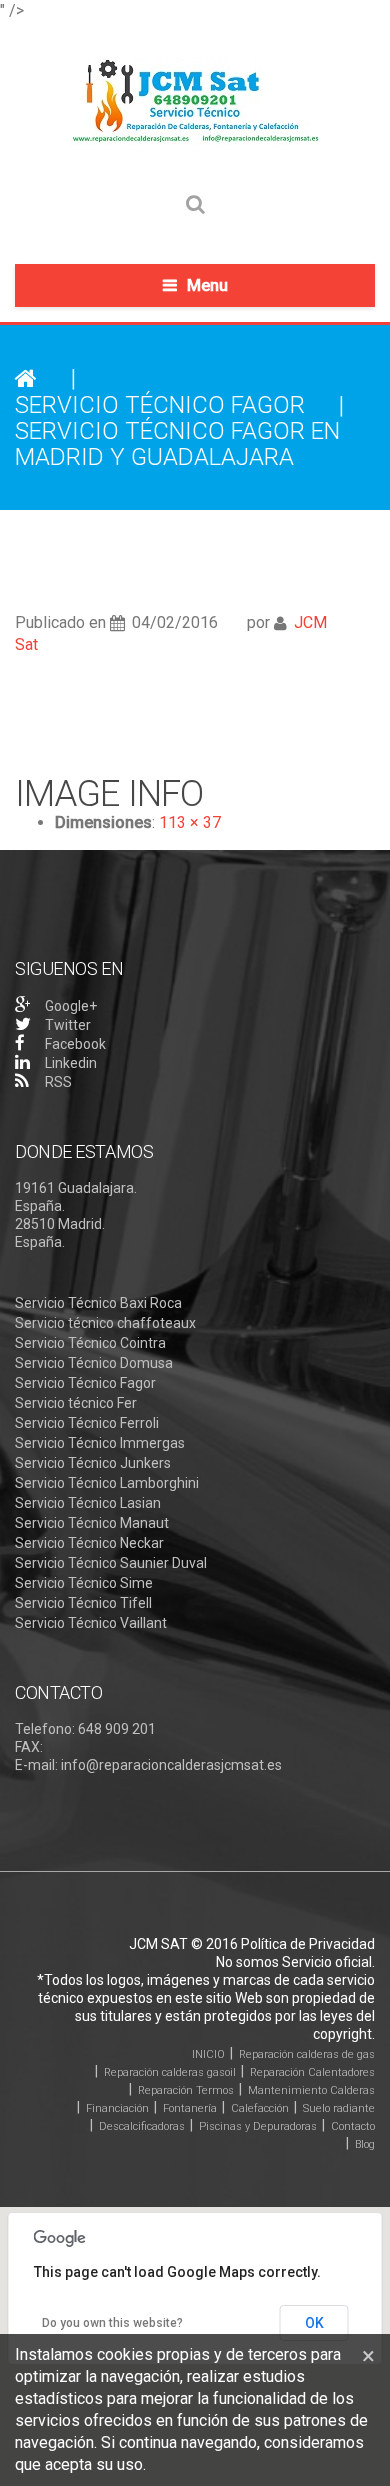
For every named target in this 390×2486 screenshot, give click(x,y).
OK (314, 2323)
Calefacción (260, 2108)
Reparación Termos (186, 2090)
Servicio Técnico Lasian (88, 1503)
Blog (365, 2144)
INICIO (208, 2054)
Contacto (353, 2126)
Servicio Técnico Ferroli (87, 1423)
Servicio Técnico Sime (84, 1583)
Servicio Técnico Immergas (100, 1443)
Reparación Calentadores (312, 2072)
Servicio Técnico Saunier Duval (111, 1563)
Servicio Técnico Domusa (94, 1363)
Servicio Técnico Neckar (89, 1543)
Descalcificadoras (142, 2126)
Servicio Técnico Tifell (83, 1603)
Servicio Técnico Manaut (92, 1523)
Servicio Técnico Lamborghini (107, 1483)
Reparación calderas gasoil (170, 2072)
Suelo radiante (339, 2108)
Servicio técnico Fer (76, 1403)
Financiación (117, 2108)
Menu (207, 285)
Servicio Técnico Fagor (160, 405)
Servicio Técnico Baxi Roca (98, 1303)
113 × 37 (190, 822)
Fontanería (190, 2108)
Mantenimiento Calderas (311, 2090)
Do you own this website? (112, 2323)
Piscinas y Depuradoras (258, 2126)
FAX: (29, 1747)
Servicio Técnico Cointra (90, 1343)
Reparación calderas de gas (307, 2054)
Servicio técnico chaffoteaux (105, 1323)
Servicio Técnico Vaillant (91, 1623)
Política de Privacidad (308, 1944)
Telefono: (45, 1729)
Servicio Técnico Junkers (93, 1463)
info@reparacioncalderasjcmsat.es (171, 1765)
